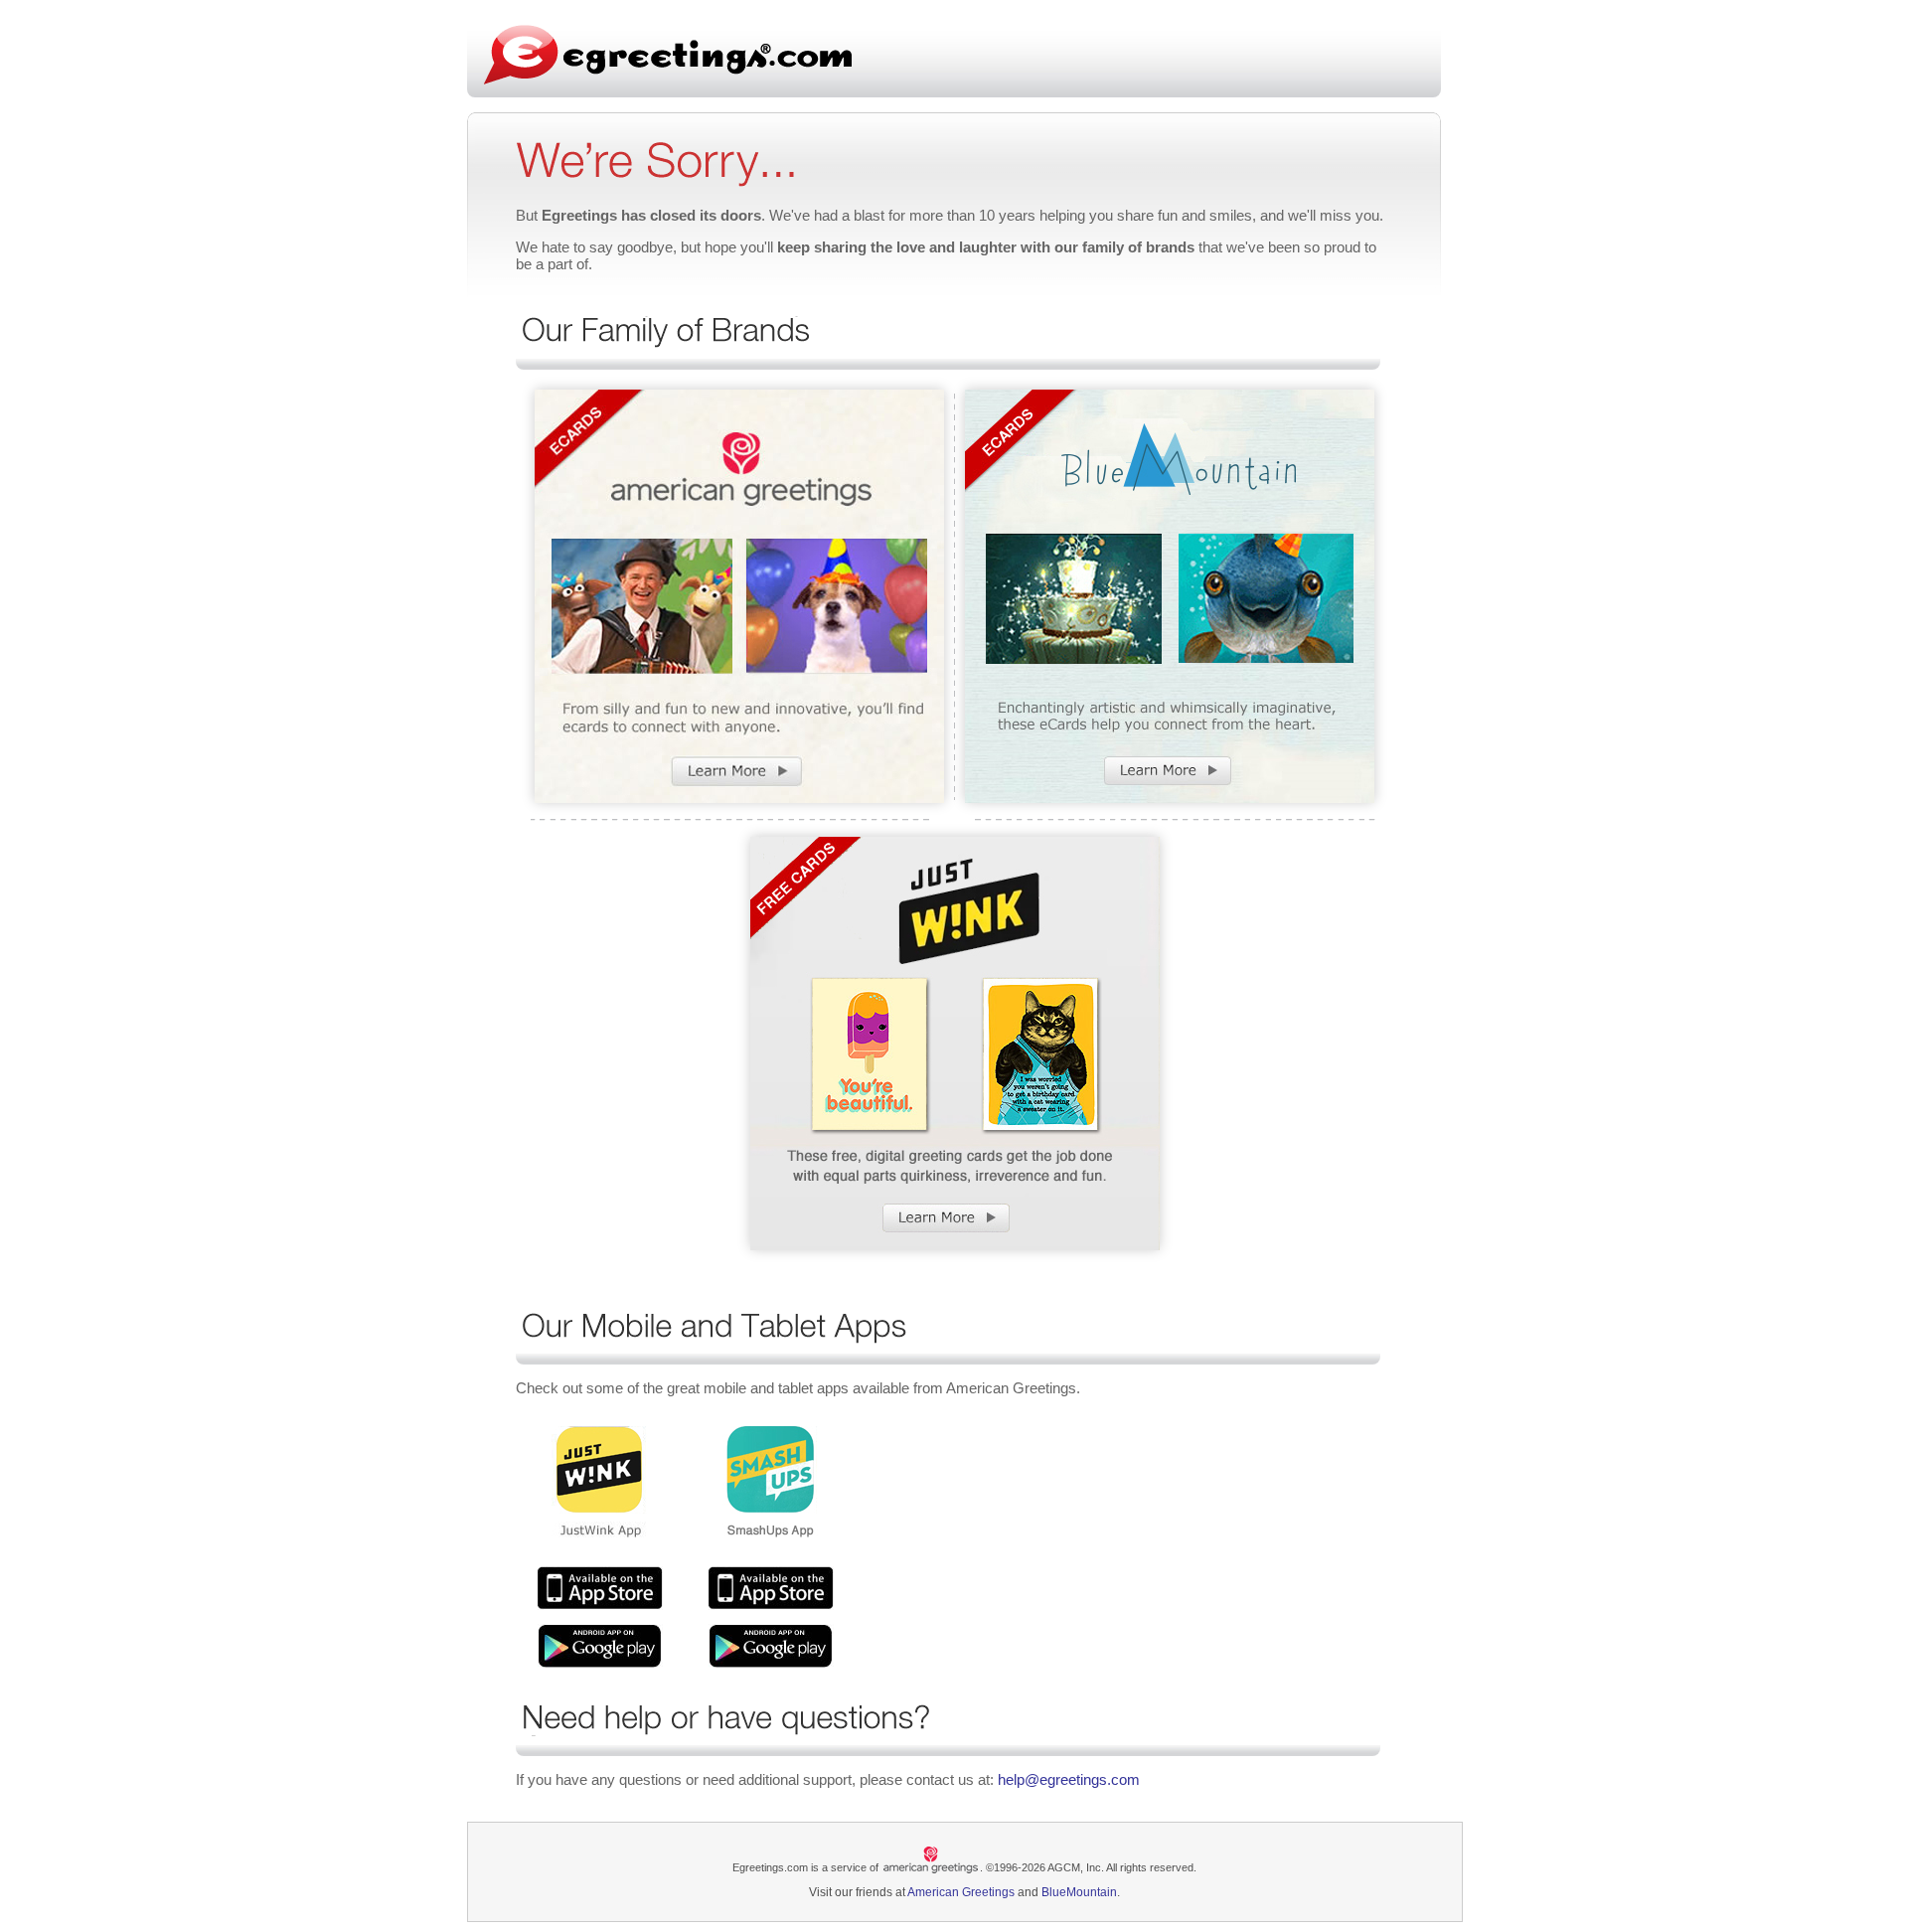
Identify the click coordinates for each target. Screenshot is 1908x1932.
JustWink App (600, 1588)
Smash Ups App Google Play (771, 1646)
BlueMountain (1079, 1892)
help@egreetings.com (1069, 1779)
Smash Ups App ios (771, 1588)
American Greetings (961, 1892)
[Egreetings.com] (668, 55)
